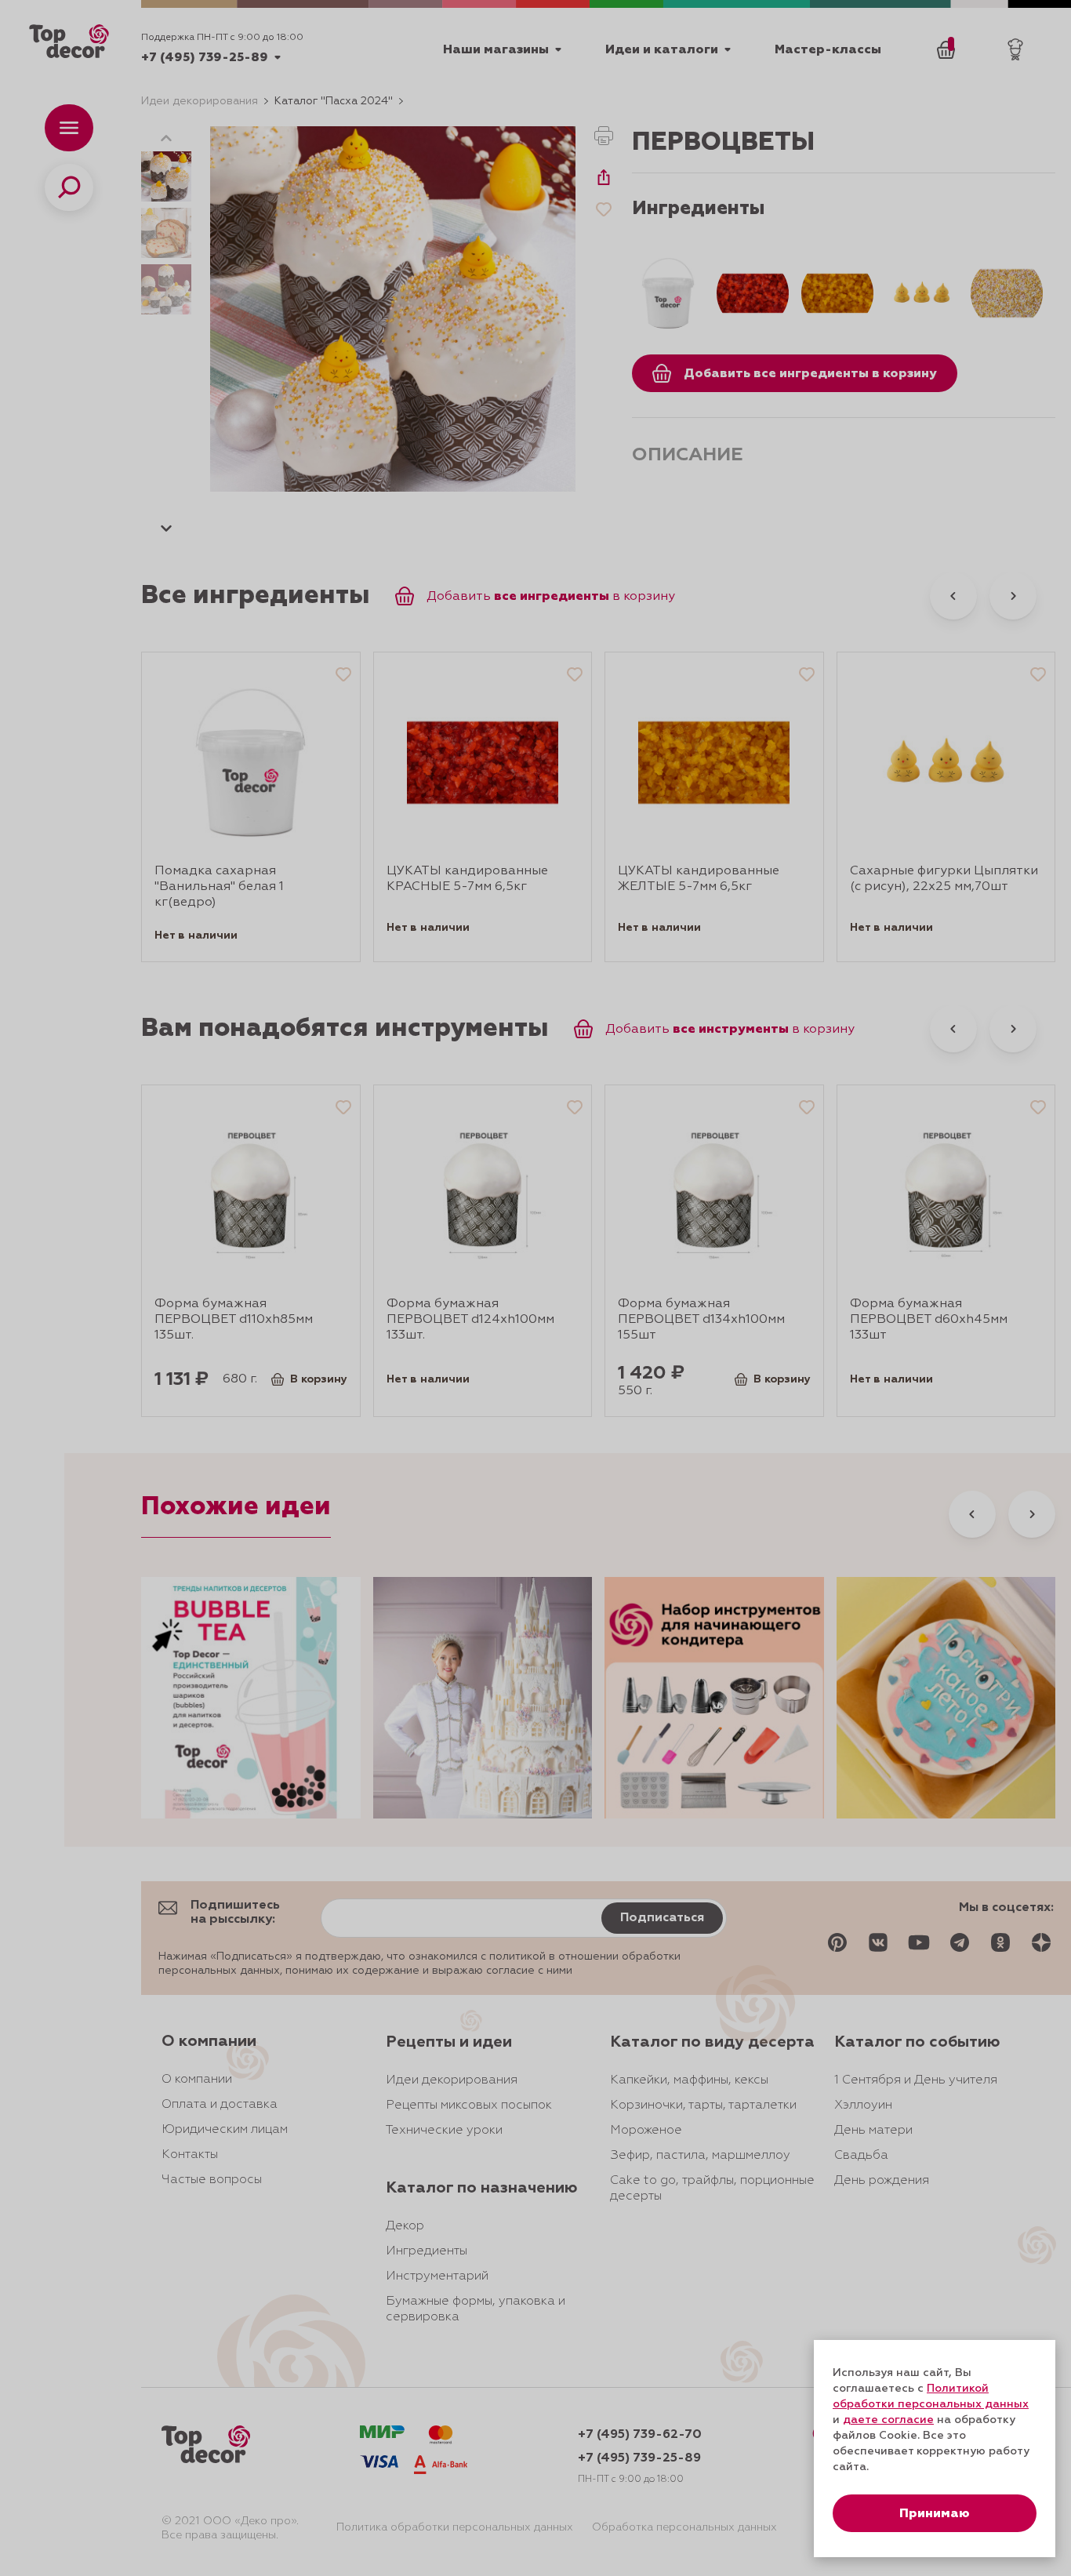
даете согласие (888, 2420)
